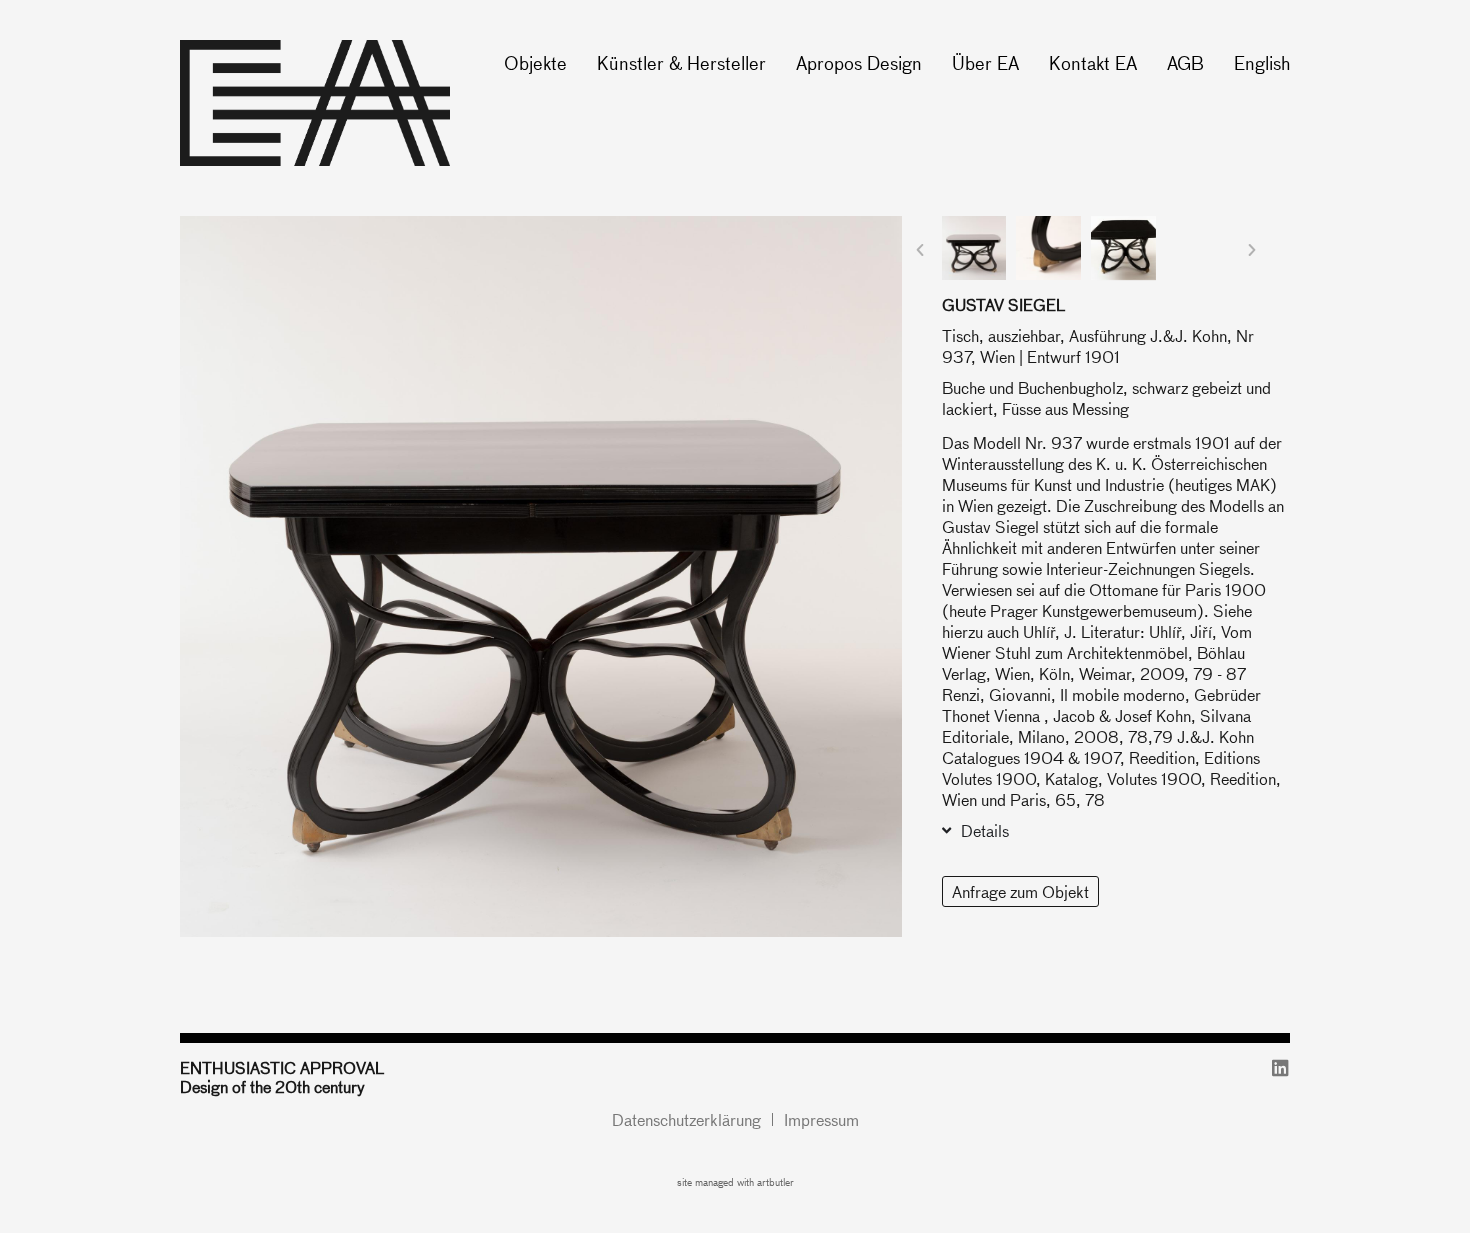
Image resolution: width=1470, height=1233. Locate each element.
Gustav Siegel (1003, 304)
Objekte (535, 62)
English (1262, 62)
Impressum (821, 1119)
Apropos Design (859, 62)
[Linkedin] (1280, 1067)
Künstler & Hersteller (681, 62)
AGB (1185, 62)
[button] (920, 250)
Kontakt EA (1093, 62)
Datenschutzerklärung (686, 1119)
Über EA (985, 62)
